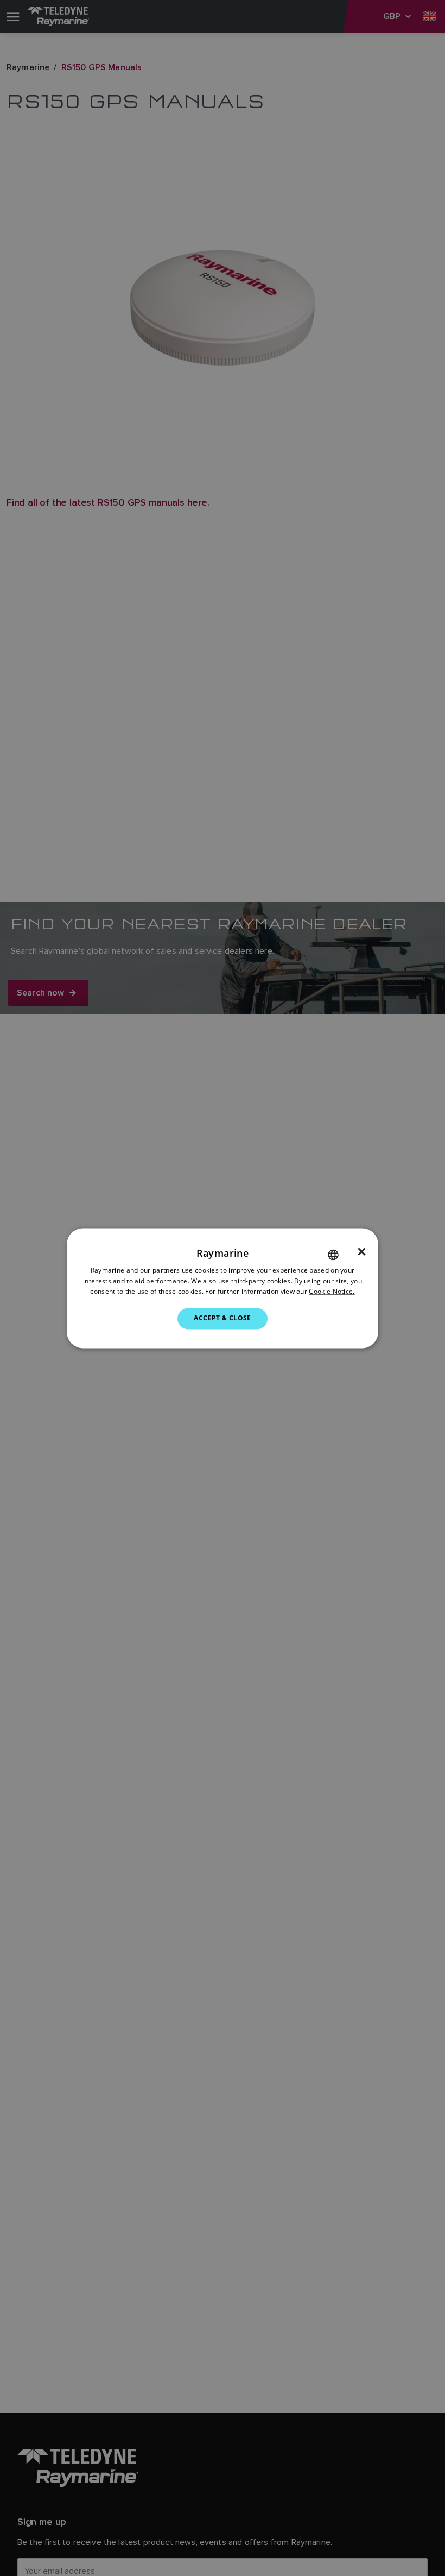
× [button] (362, 1252)
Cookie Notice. (332, 1292)
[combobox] (333, 1255)
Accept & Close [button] (223, 1318)
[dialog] (223, 1288)
